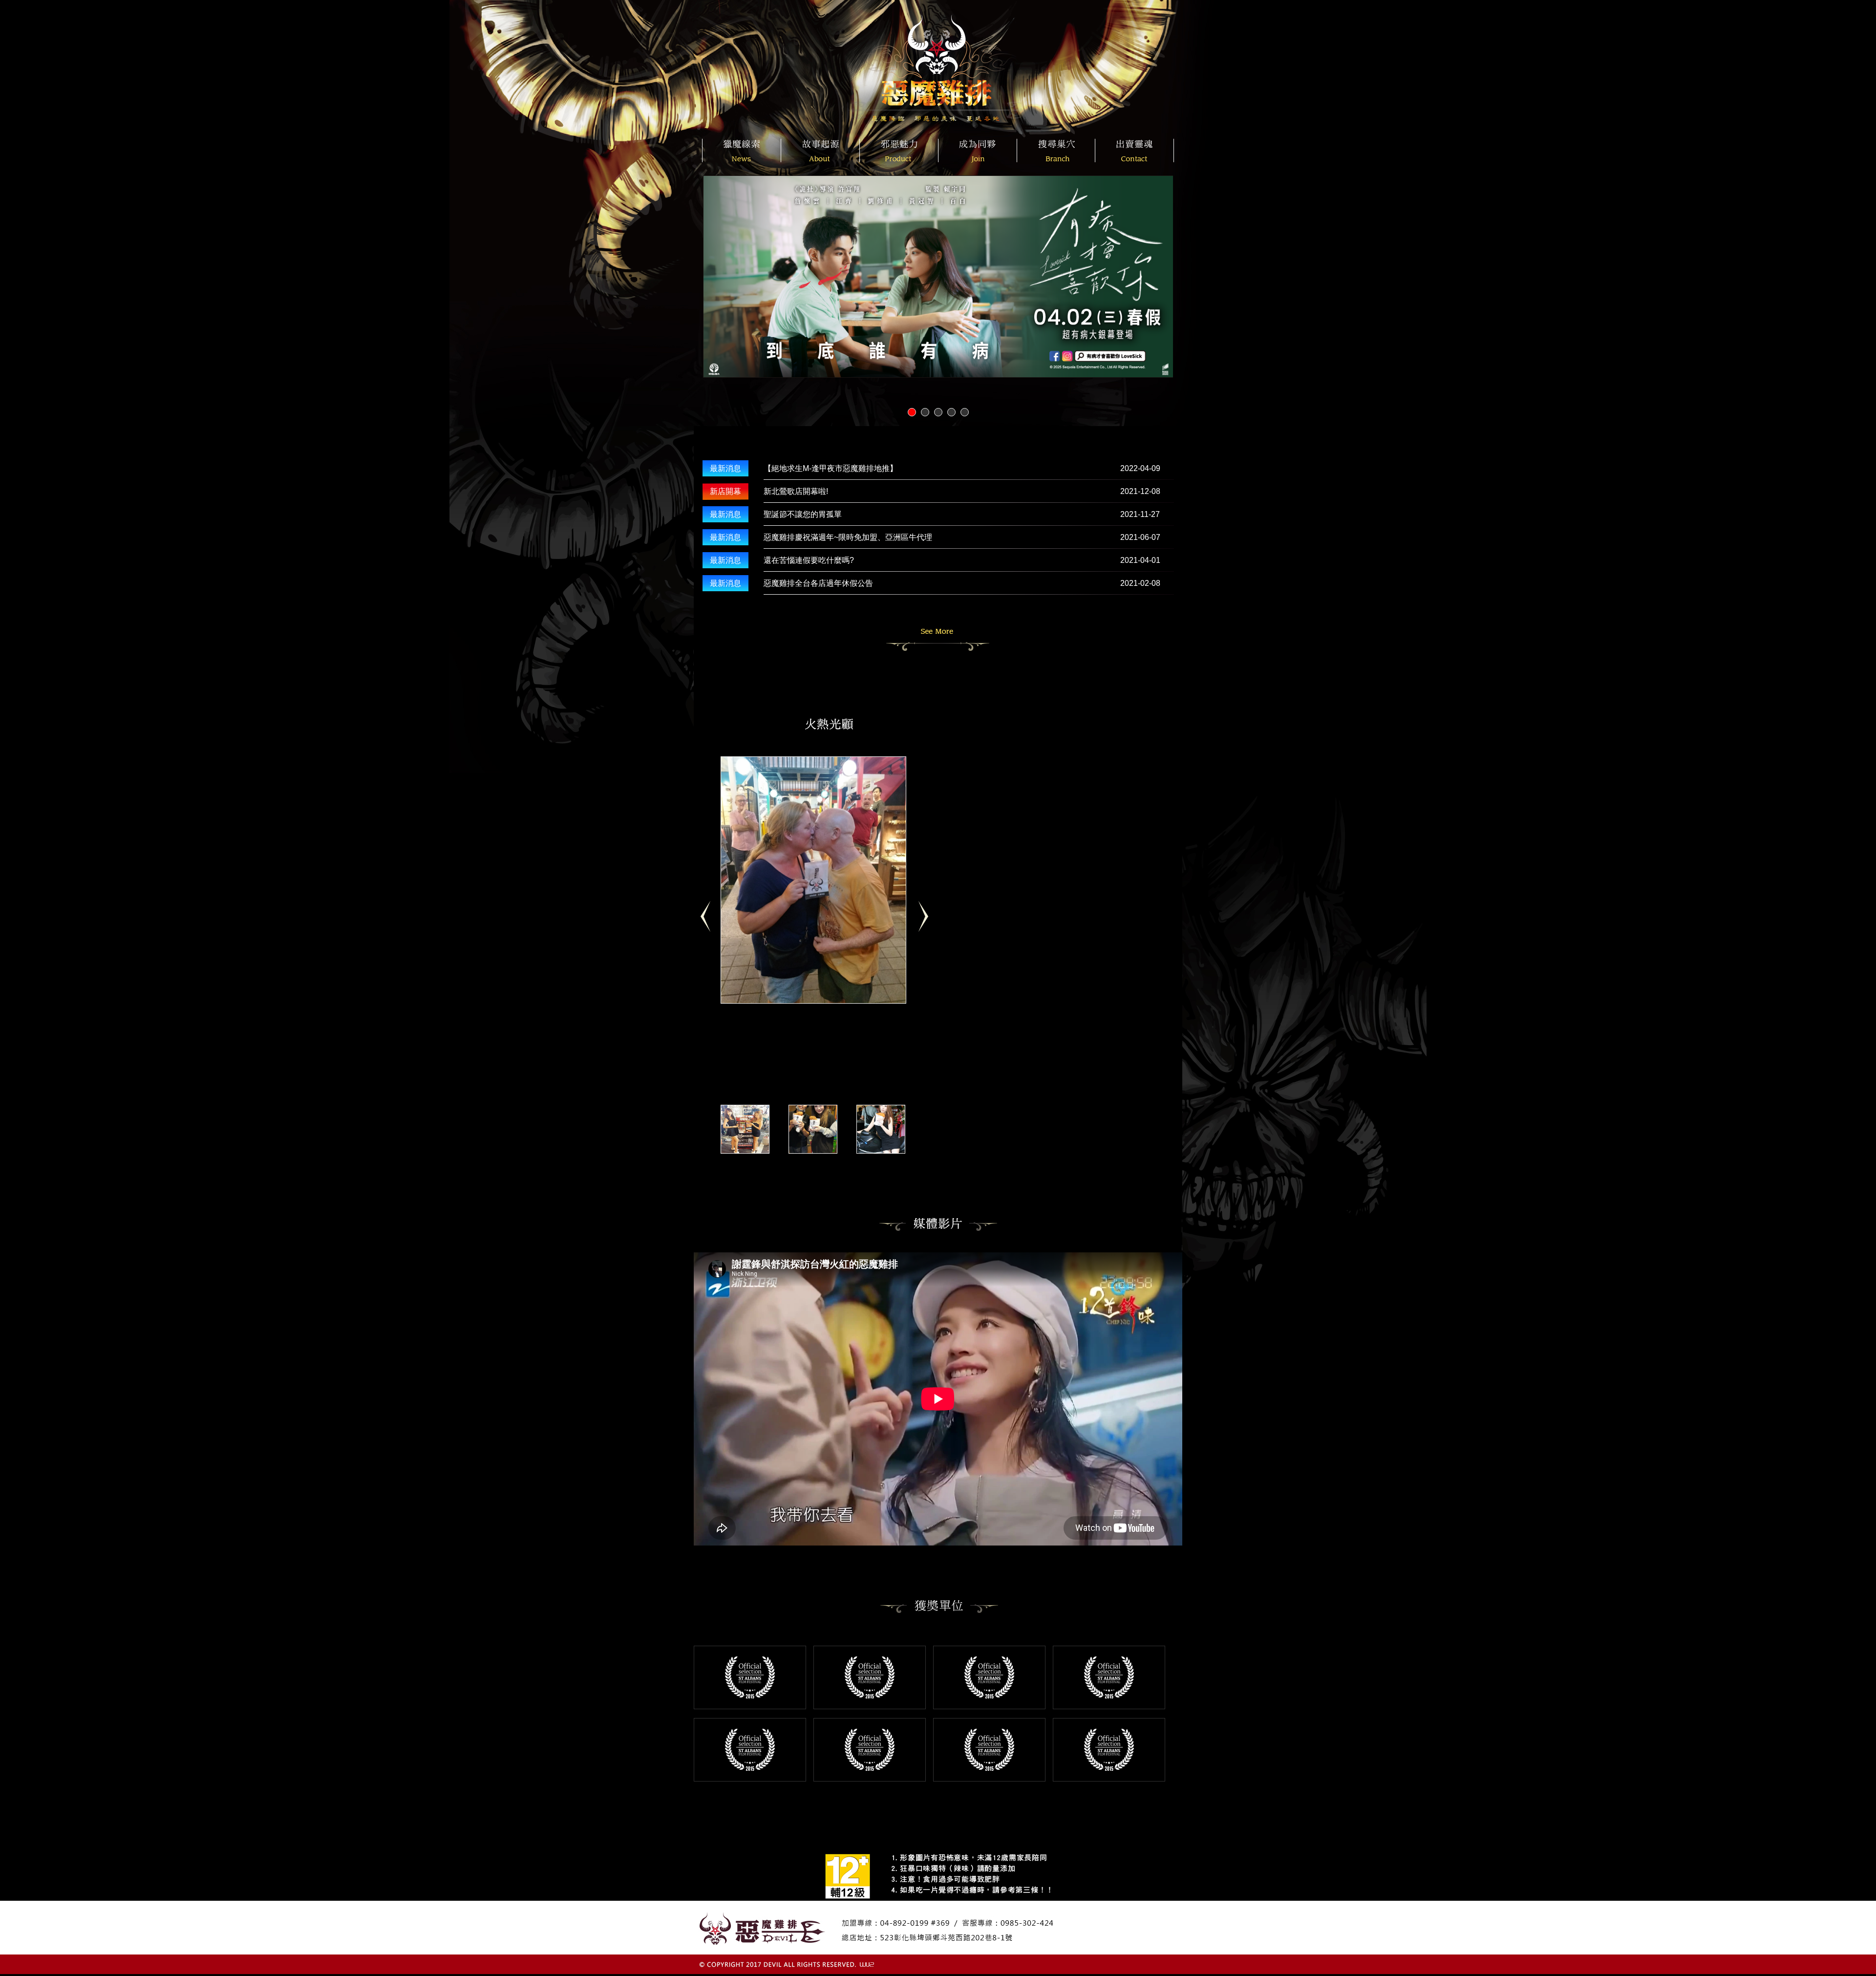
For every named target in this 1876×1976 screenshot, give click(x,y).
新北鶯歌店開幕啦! (796, 491)
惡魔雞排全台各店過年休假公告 (818, 583)
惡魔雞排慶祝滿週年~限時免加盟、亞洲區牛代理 (848, 537)
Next (927, 921)
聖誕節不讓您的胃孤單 (803, 514)
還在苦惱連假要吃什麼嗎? (809, 560)
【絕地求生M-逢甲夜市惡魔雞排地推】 (831, 468)
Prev (710, 921)
